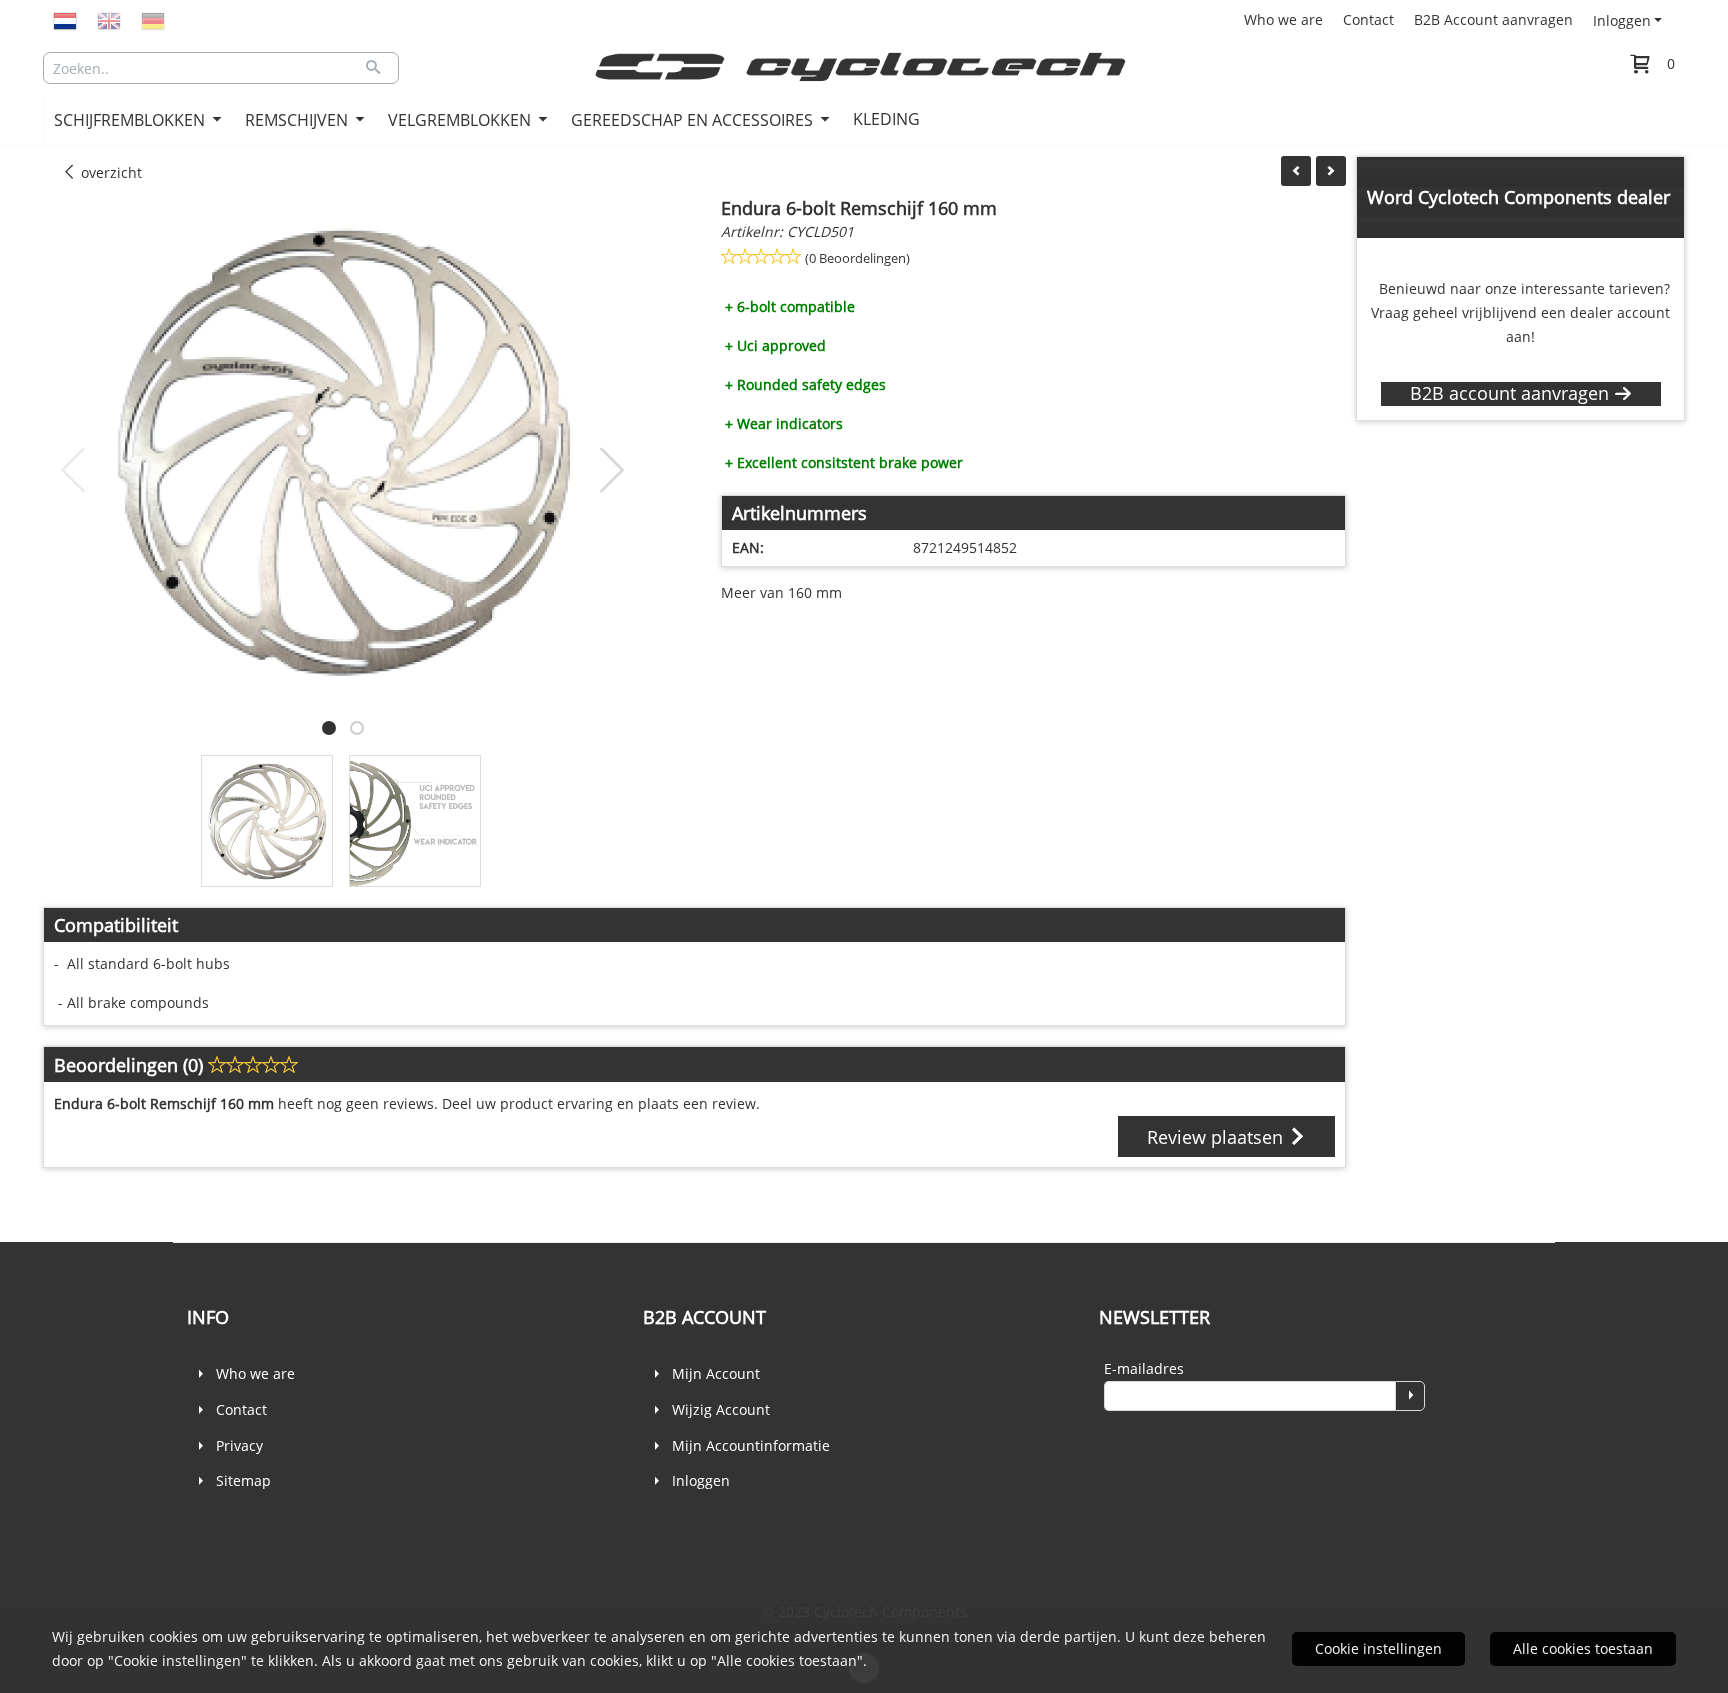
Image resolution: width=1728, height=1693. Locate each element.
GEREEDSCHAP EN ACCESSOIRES (694, 120)
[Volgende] (1331, 171)
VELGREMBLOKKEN (461, 120)
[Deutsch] (153, 19)
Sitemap (243, 1480)
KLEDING (886, 119)
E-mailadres (1144, 1368)
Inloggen (1622, 20)
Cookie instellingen (1378, 1648)
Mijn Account (716, 1373)
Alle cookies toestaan (1583, 1648)
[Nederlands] (65, 19)
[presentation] (74, 471)
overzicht (109, 172)
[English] (109, 19)
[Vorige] (1296, 171)
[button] (329, 728)
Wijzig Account (721, 1409)
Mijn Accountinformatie (751, 1445)
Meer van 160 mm (781, 592)
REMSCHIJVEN (298, 120)
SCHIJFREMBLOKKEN (131, 120)
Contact (1368, 19)
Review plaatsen (1217, 1137)
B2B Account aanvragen (1493, 19)
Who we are (1283, 19)
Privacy (239, 1445)
